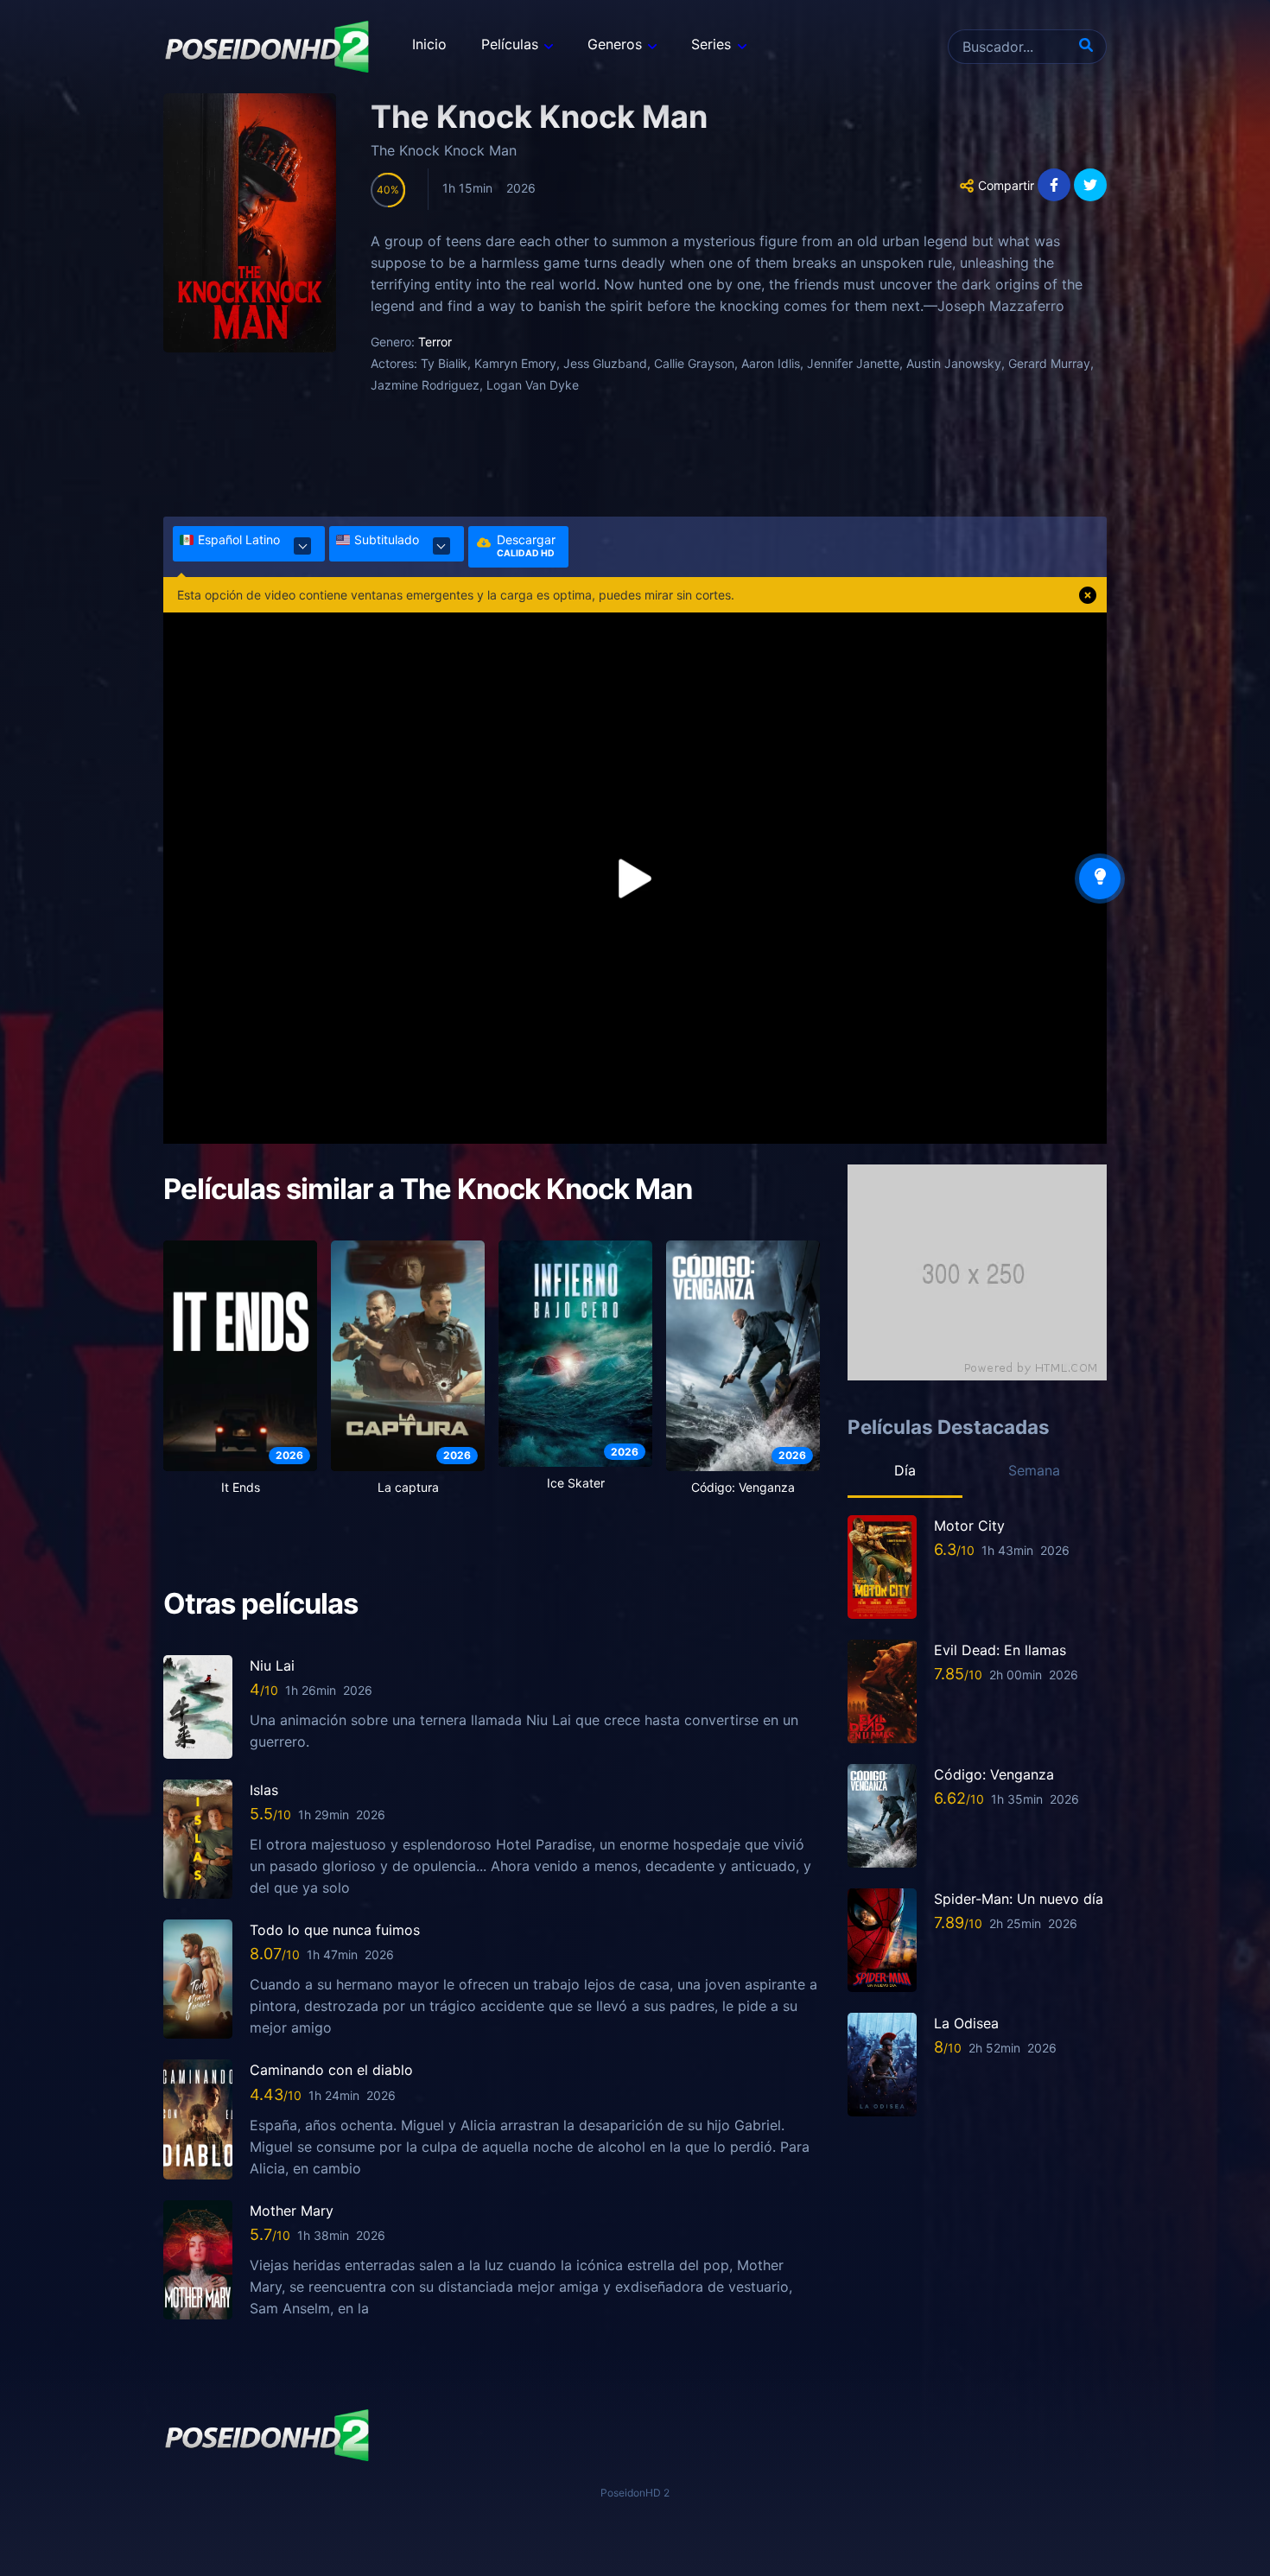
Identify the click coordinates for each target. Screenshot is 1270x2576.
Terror (435, 342)
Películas (510, 44)
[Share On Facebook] (1054, 185)
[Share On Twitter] (1090, 185)
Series (711, 44)
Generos (615, 44)
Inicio (429, 44)
